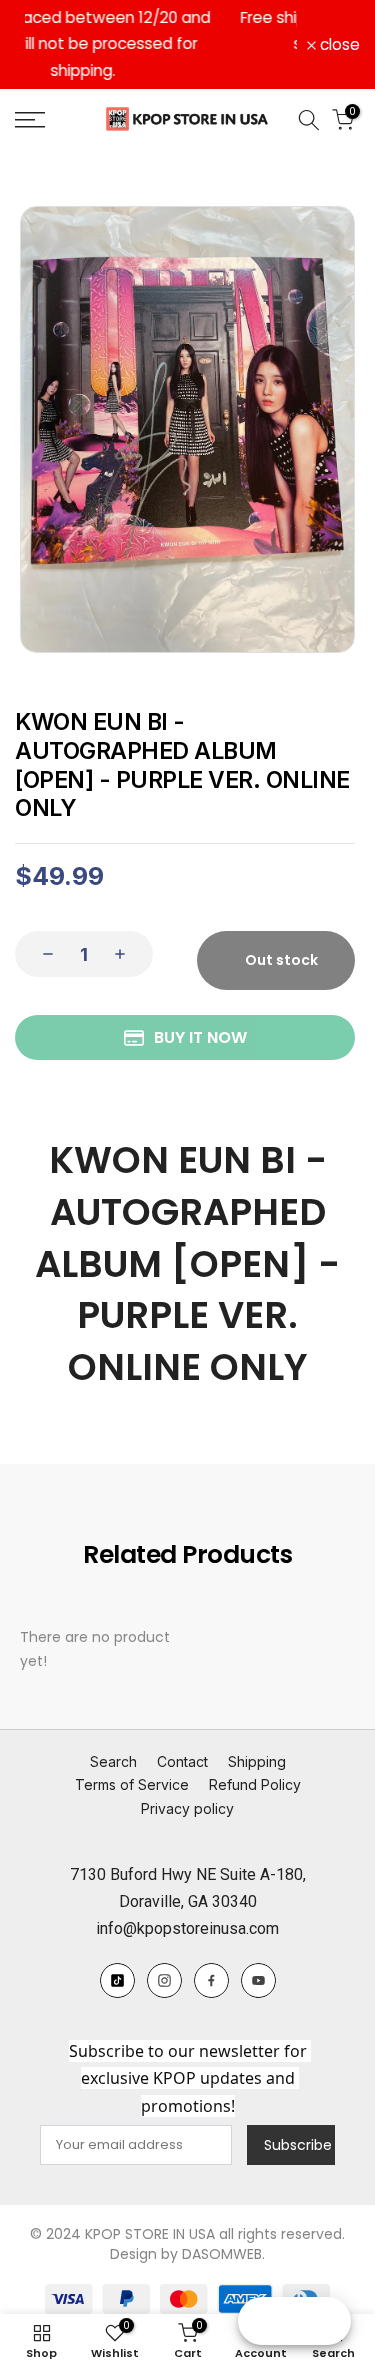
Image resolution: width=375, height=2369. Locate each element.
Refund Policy (255, 1758)
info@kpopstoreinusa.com (187, 1902)
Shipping (257, 1734)
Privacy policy (187, 1782)
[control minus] (42, 928)
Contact (182, 1734)
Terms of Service (132, 1758)
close (338, 32)
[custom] (117, 1953)
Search (113, 1734)
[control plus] (126, 928)
